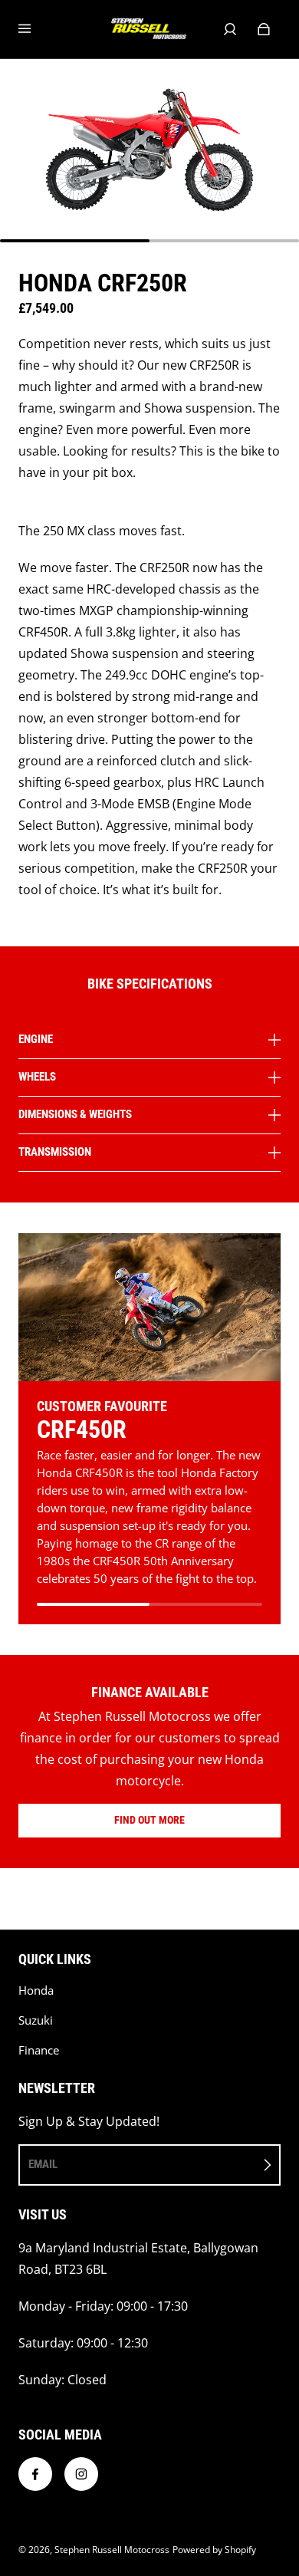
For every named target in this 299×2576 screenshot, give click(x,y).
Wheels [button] (37, 1077)
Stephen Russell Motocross (112, 2550)
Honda (36, 1990)
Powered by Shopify (214, 2550)
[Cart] (264, 29)
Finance (39, 2050)
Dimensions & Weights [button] (75, 1114)
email (43, 2164)
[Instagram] (81, 2474)
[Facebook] (35, 2474)
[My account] (230, 29)
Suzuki (36, 2020)
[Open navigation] (35, 29)
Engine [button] (36, 1040)
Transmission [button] (55, 1152)
